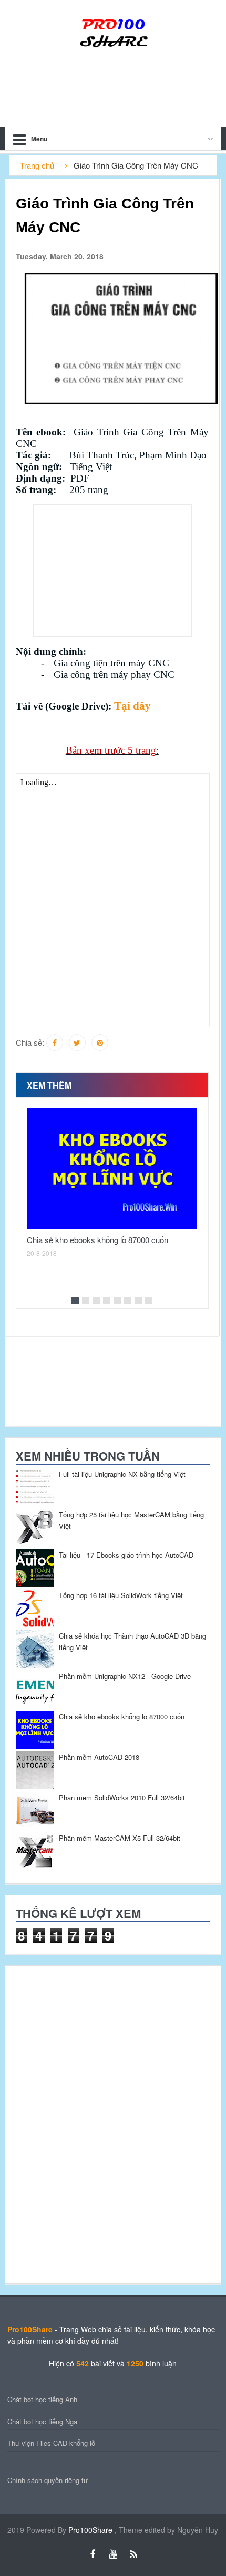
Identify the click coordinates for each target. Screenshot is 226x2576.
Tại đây (132, 706)
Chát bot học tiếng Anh (42, 2399)
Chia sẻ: (30, 1042)
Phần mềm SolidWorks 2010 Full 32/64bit (122, 1797)
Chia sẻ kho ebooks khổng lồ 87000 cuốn (97, 1240)
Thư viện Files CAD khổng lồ (51, 2443)
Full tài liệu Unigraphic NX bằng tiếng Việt (122, 1474)
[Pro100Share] (113, 32)
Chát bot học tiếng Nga (42, 2421)
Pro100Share (91, 2530)
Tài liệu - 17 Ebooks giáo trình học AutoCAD (126, 1555)
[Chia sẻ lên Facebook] (55, 1042)
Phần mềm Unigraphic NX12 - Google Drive (125, 1676)
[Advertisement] (112, 570)
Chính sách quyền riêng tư (48, 2480)
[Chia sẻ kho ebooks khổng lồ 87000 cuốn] (112, 1169)
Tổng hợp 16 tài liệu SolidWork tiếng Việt (121, 1595)
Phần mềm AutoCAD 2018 (99, 1757)
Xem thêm (49, 1085)
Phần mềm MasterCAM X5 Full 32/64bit (120, 1838)
